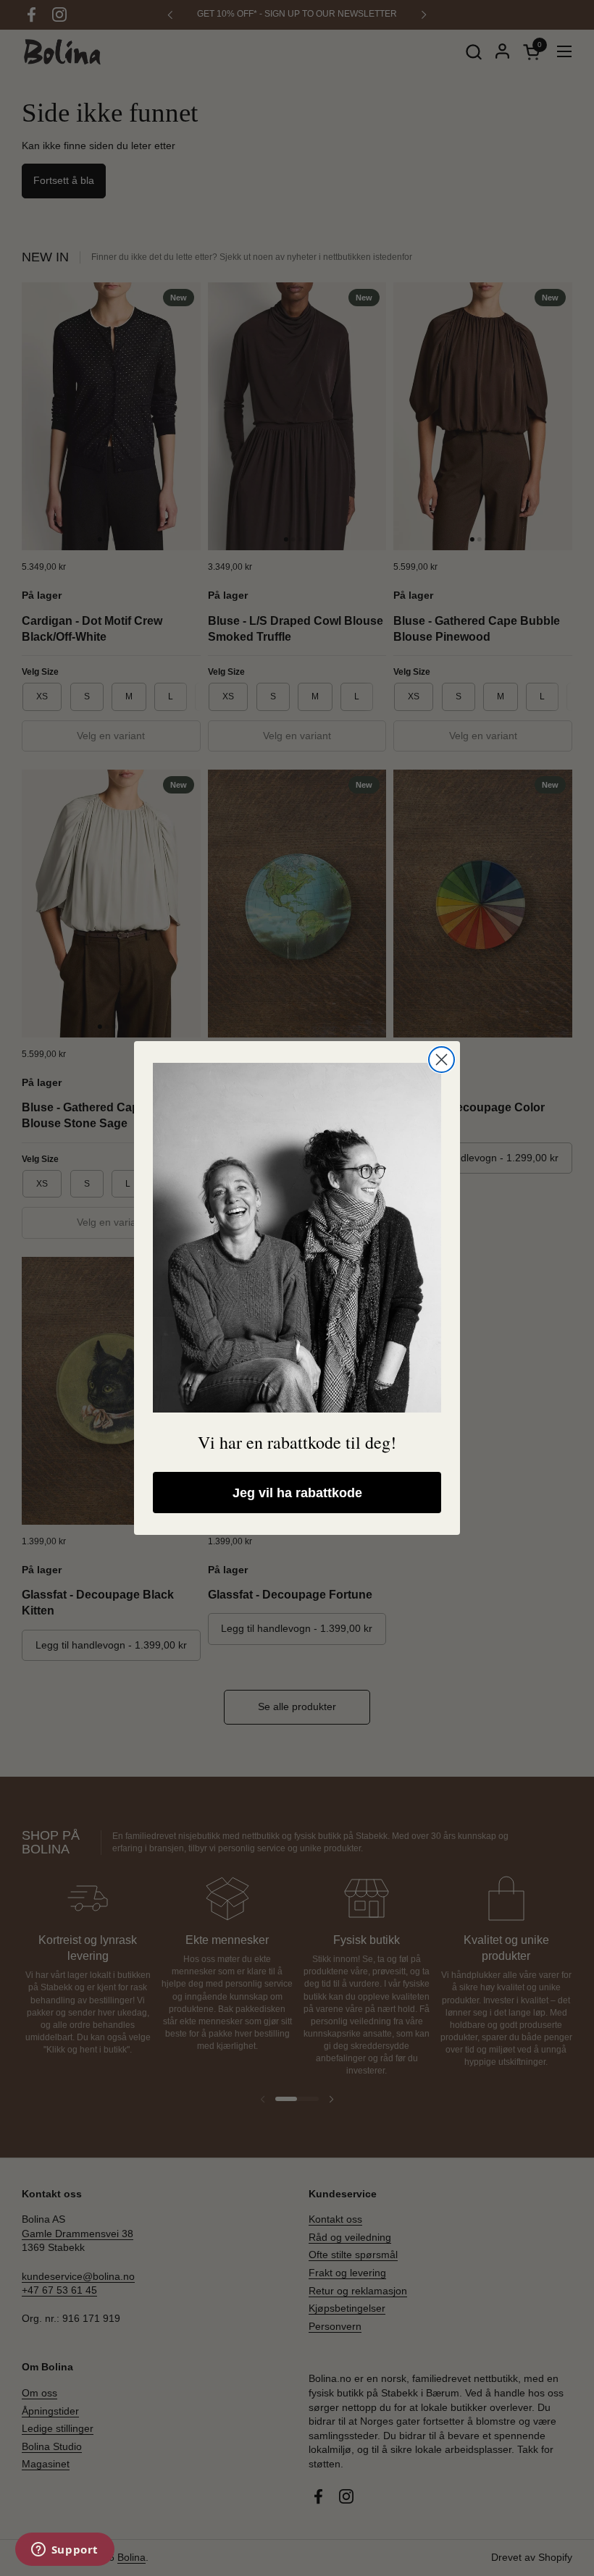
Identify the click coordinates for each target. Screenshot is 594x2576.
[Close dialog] (442, 1060)
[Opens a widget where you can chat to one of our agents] (64, 2551)
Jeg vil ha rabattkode (297, 1493)
